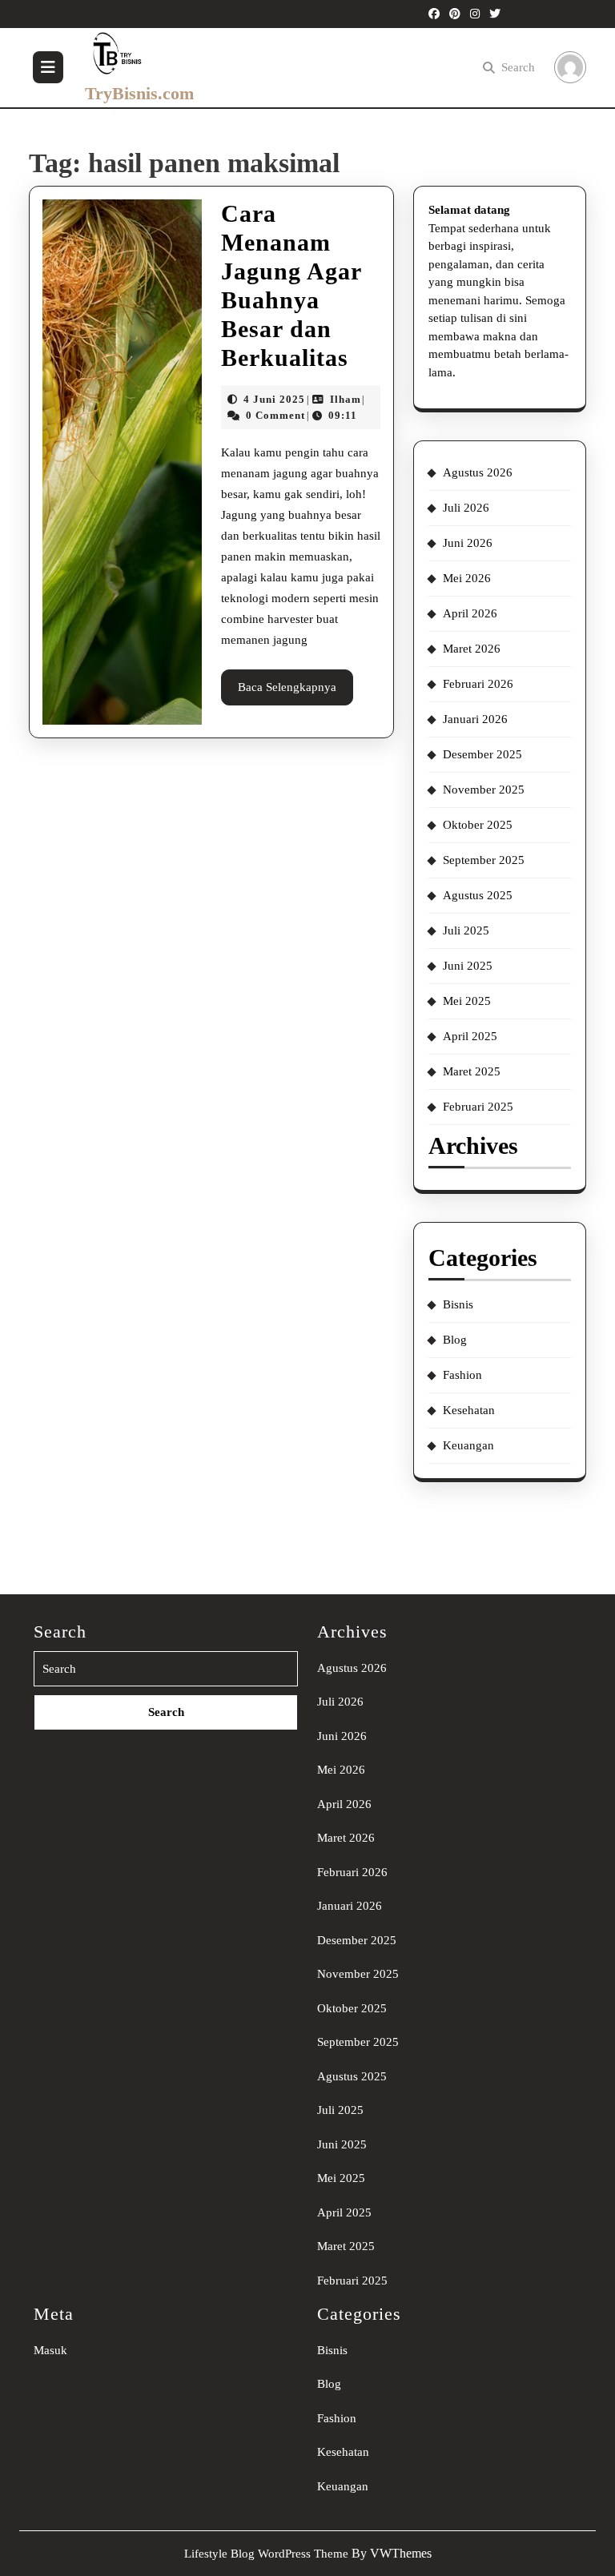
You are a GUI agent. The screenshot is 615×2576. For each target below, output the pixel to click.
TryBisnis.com (139, 93)
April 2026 (470, 613)
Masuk (50, 2350)
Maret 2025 (472, 1071)
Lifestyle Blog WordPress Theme (266, 2554)
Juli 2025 (466, 930)
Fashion (462, 1375)
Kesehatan (469, 1410)
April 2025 (470, 1036)
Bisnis (458, 1304)
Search (518, 67)
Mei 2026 (467, 578)
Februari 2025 (478, 1107)
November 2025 (484, 790)
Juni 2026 (468, 543)
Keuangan (468, 1445)
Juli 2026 (466, 508)
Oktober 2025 (478, 825)
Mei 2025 (467, 1001)
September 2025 (484, 860)
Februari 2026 (478, 684)
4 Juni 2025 (274, 399)
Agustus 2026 (478, 472)
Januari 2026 (475, 719)
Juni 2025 (468, 966)
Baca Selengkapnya (295, 693)
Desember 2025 (482, 754)
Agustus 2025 (478, 895)
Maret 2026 (472, 649)
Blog (455, 1340)
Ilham (346, 399)
